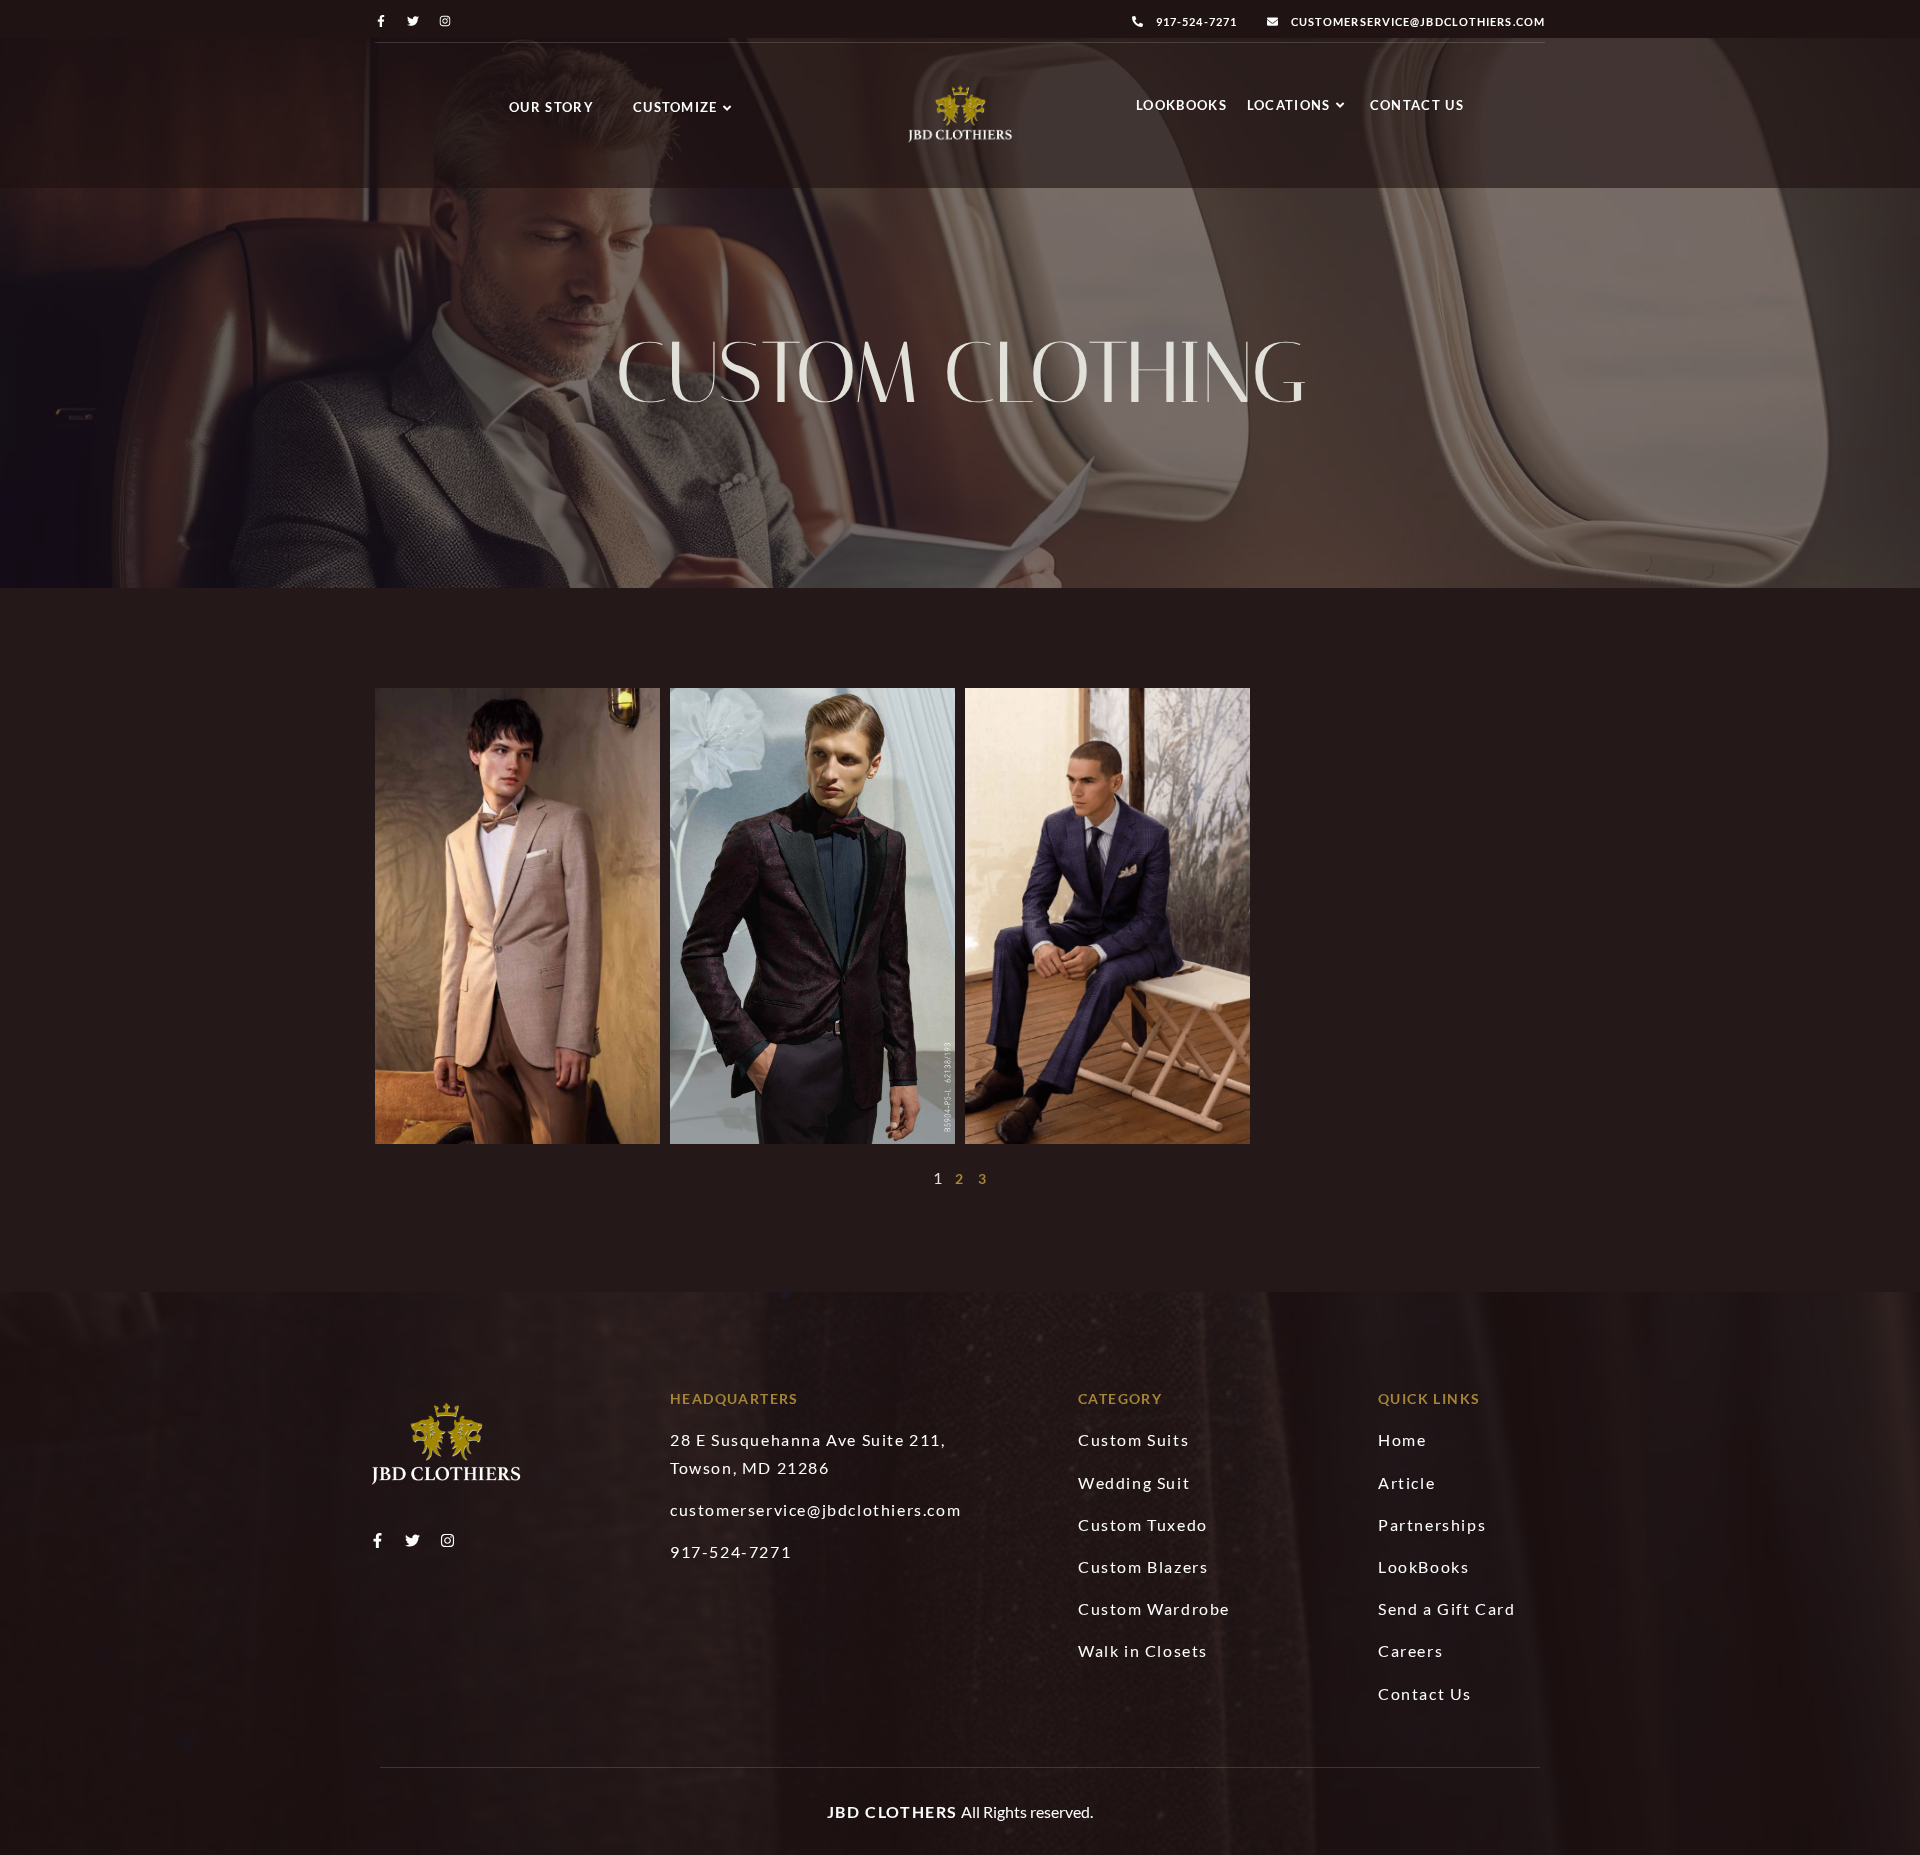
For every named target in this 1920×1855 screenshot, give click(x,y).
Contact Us (1417, 105)
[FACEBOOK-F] (381, 21)
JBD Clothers (892, 1811)
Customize (675, 107)
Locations (1289, 105)
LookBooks (1181, 105)
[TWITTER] (413, 21)
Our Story (551, 107)
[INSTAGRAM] (445, 21)
